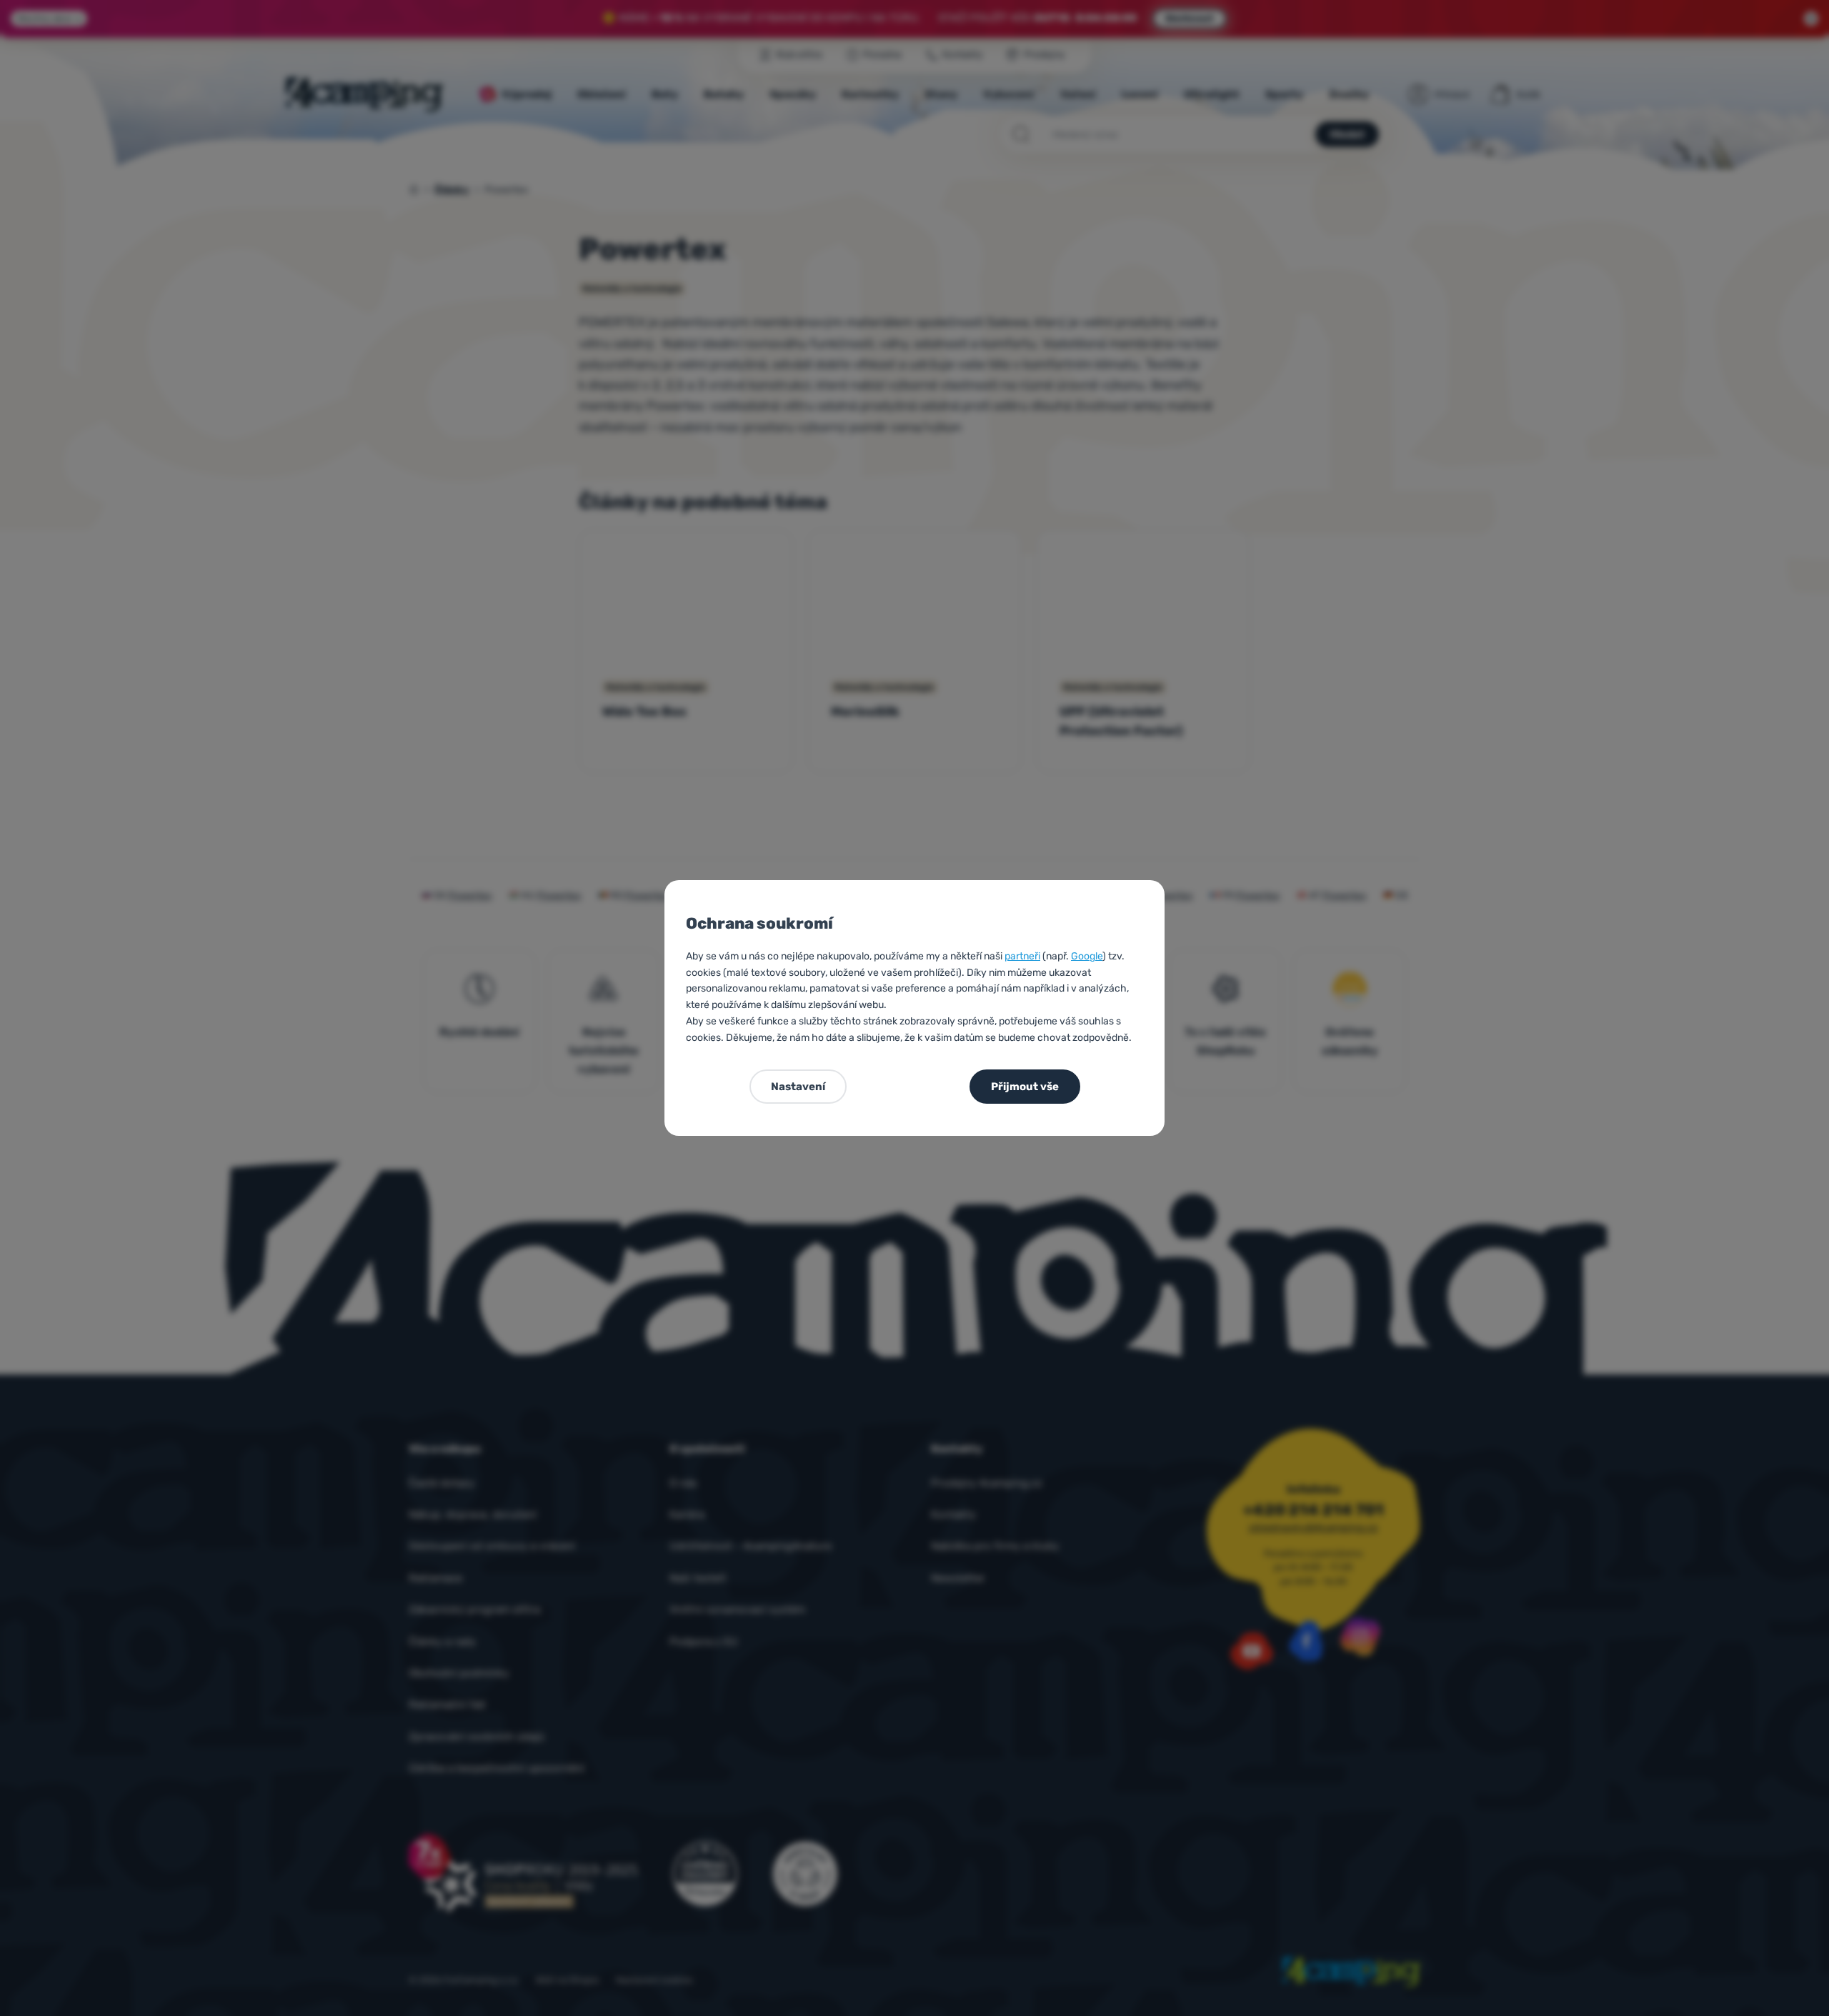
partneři (1022, 956)
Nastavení (798, 1087)
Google (1087, 956)
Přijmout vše (1025, 1087)
